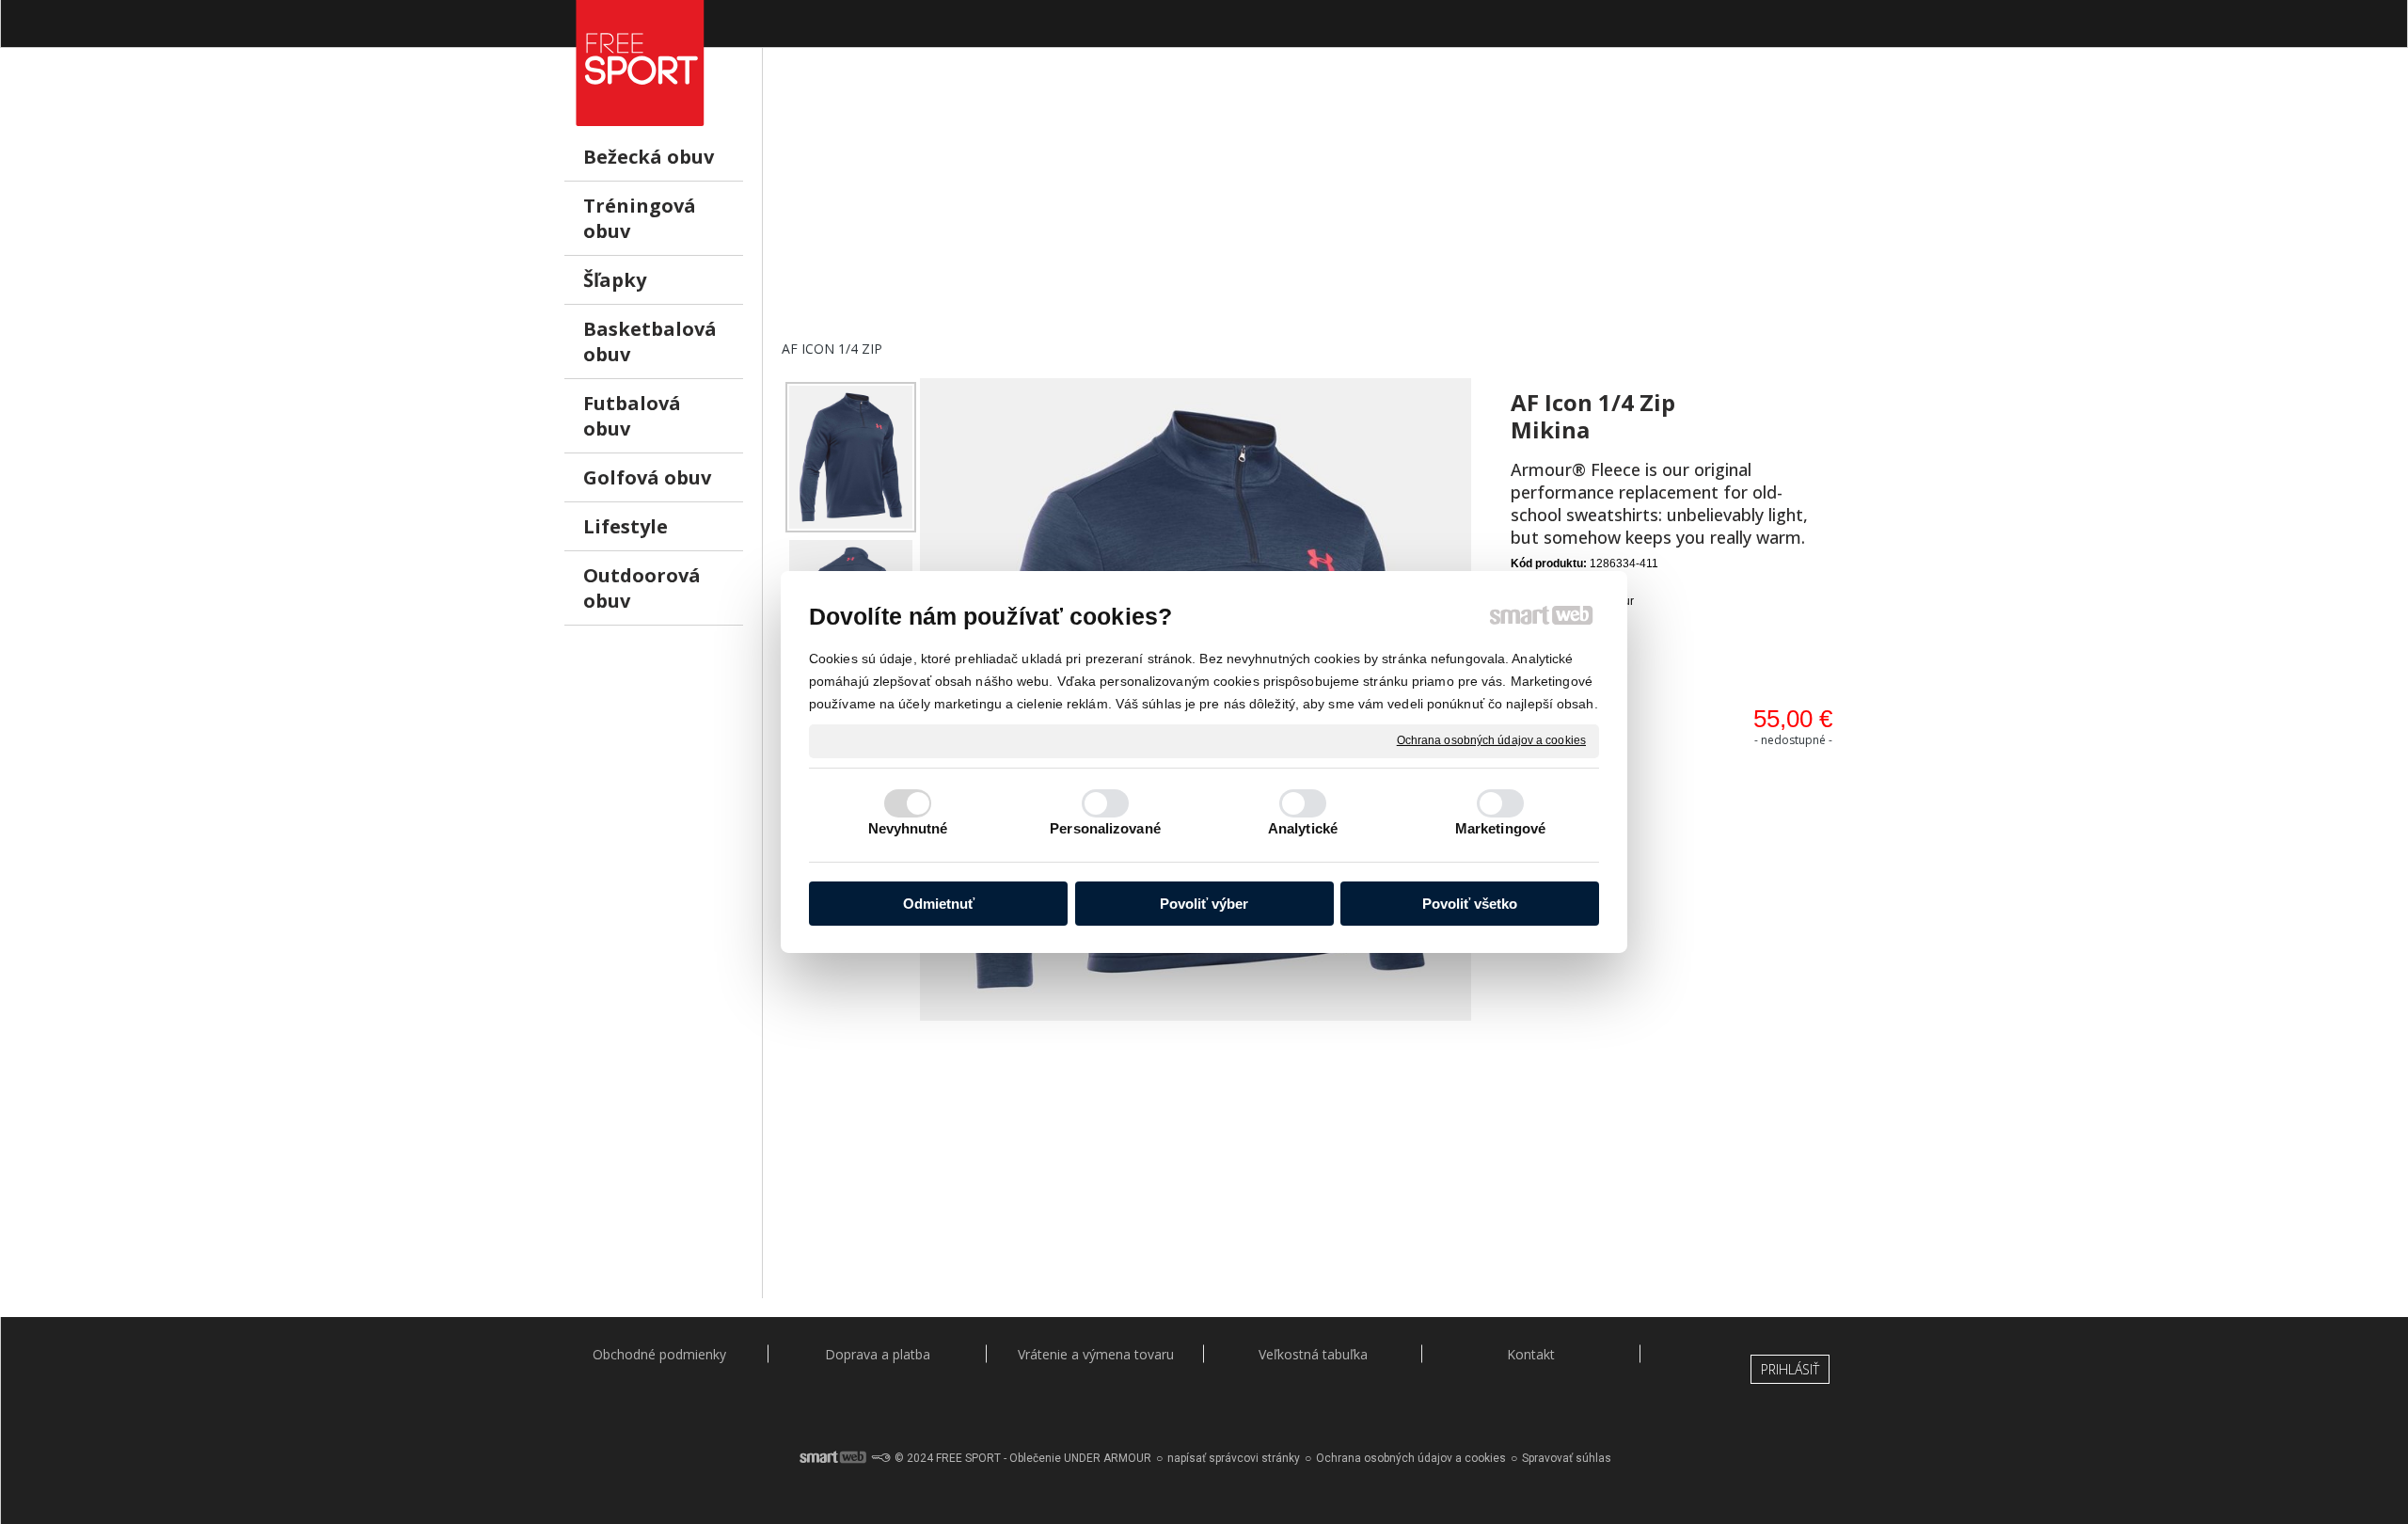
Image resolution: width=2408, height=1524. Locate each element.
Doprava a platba (878, 1354)
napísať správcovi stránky (1234, 1458)
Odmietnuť (939, 904)
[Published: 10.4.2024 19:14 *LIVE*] (880, 1458)
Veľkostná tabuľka (1313, 1354)
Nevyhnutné (908, 828)
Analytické (1303, 828)
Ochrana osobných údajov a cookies (1491, 740)
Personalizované (1105, 828)
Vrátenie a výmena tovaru (1096, 1354)
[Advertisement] (1313, 208)
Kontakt (1531, 1354)
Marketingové (1500, 828)
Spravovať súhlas (1567, 1458)
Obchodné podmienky (659, 1354)
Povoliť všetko (1470, 904)
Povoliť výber (1204, 904)
